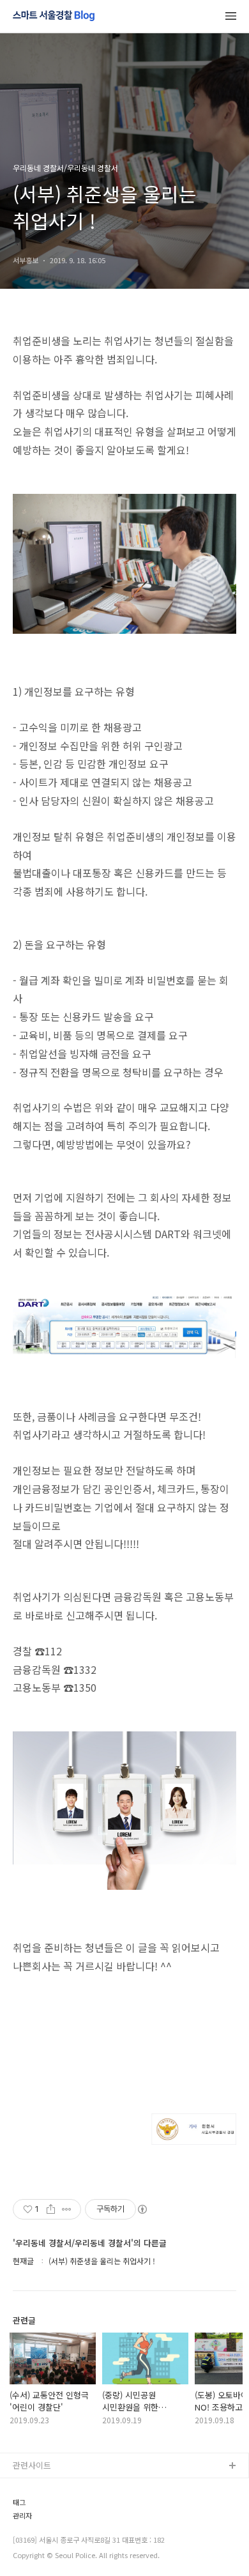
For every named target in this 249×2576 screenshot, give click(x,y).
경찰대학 (29, 2507)
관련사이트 (32, 2465)
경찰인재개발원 (40, 2528)
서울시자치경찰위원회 (52, 2487)
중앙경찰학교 (36, 2548)
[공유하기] (51, 2209)
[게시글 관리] (67, 2209)
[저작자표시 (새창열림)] (142, 2209)
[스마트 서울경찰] (54, 17)
